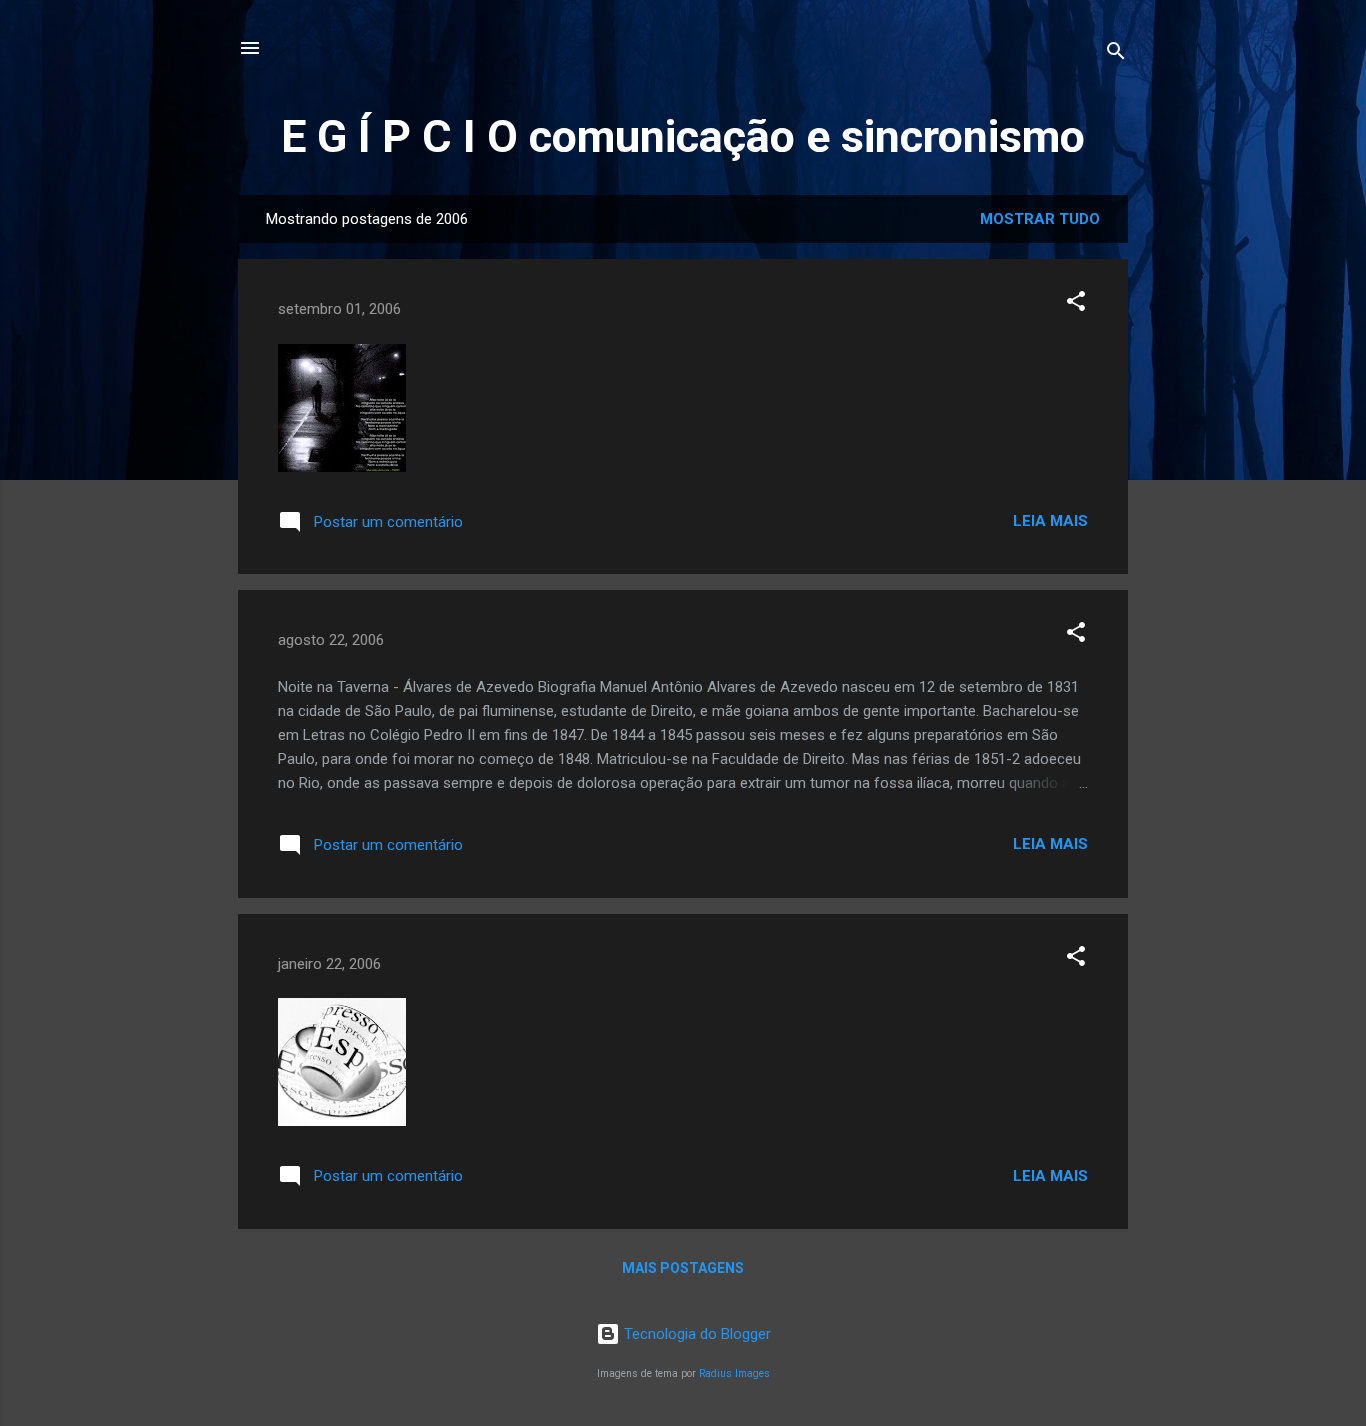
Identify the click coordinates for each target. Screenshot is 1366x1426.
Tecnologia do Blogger (695, 1334)
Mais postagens (683, 1268)
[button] (1076, 304)
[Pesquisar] (1116, 54)
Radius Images (734, 1373)
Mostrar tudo (1040, 219)
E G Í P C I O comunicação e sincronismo (683, 136)
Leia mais (1050, 521)
